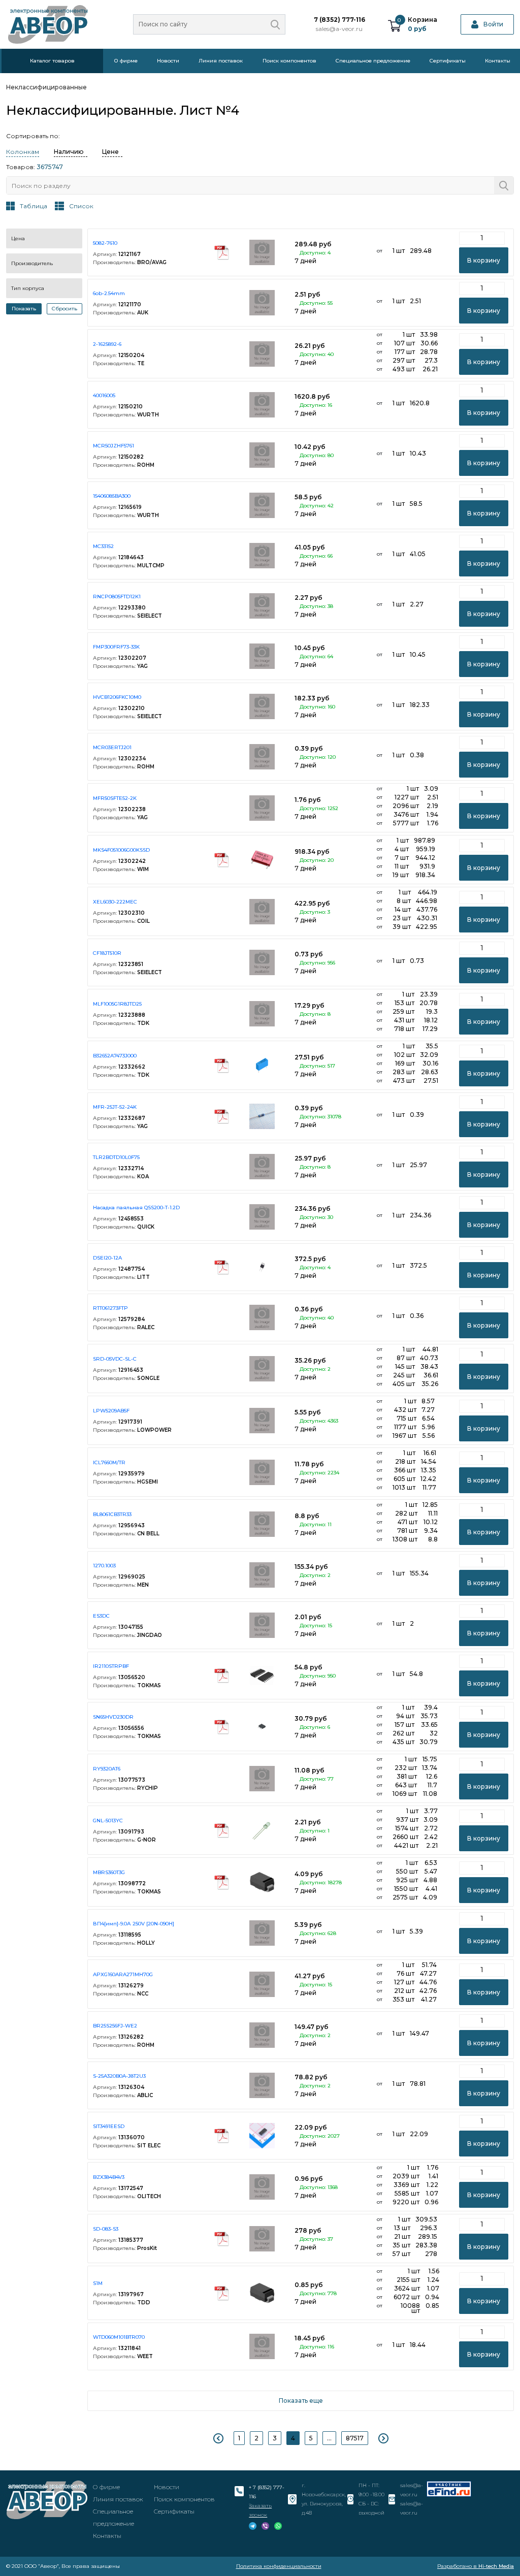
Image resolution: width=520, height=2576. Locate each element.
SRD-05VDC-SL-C (115, 1359)
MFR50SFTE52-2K (115, 798)
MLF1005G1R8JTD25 (117, 1004)
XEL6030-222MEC (115, 902)
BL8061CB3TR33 (112, 1514)
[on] (275, 24)
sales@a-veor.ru (339, 29)
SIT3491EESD (109, 2126)
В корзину (484, 260)
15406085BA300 (112, 496)
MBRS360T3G (109, 1872)
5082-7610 (105, 243)
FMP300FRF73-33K (116, 647)
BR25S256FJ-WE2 (115, 2026)
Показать (24, 309)
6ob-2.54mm (109, 293)
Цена (18, 238)
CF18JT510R (107, 953)
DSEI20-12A (107, 1258)
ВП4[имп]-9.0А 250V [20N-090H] (134, 1924)
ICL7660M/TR (109, 1462)
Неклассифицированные (46, 87)
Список (81, 206)
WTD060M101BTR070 (119, 2337)
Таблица (34, 206)
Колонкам (23, 152)
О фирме (126, 61)
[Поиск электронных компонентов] (449, 2489)
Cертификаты (448, 61)
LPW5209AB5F (111, 1411)
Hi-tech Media (496, 2566)
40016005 (104, 395)
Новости (168, 61)
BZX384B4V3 (109, 2177)
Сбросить (64, 309)
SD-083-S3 (106, 2229)
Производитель (32, 263)
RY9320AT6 (107, 1769)
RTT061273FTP (110, 1308)
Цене (110, 152)
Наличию (69, 152)
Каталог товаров (52, 61)
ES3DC (101, 1616)
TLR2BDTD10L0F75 (116, 1157)
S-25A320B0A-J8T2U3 (119, 2076)
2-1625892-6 (107, 344)
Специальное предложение (373, 61)
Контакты (498, 61)
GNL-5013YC (108, 1821)
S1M (98, 2283)
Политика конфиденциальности (279, 2566)
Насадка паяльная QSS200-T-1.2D (136, 1207)
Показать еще (301, 2401)
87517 (355, 2438)
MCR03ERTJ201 (112, 747)
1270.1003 (104, 1566)
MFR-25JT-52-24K (115, 1107)
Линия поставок (221, 61)
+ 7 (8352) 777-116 (267, 2492)
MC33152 (103, 546)
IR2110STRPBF (111, 1666)
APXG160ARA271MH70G (123, 1974)
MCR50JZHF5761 (113, 446)
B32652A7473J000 (115, 1056)
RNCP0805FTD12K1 (117, 597)
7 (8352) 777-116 (339, 20)
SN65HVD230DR (113, 1717)
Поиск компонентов (289, 61)
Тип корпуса (28, 288)
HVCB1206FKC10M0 (117, 697)
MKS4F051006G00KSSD (121, 850)
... (329, 2438)
